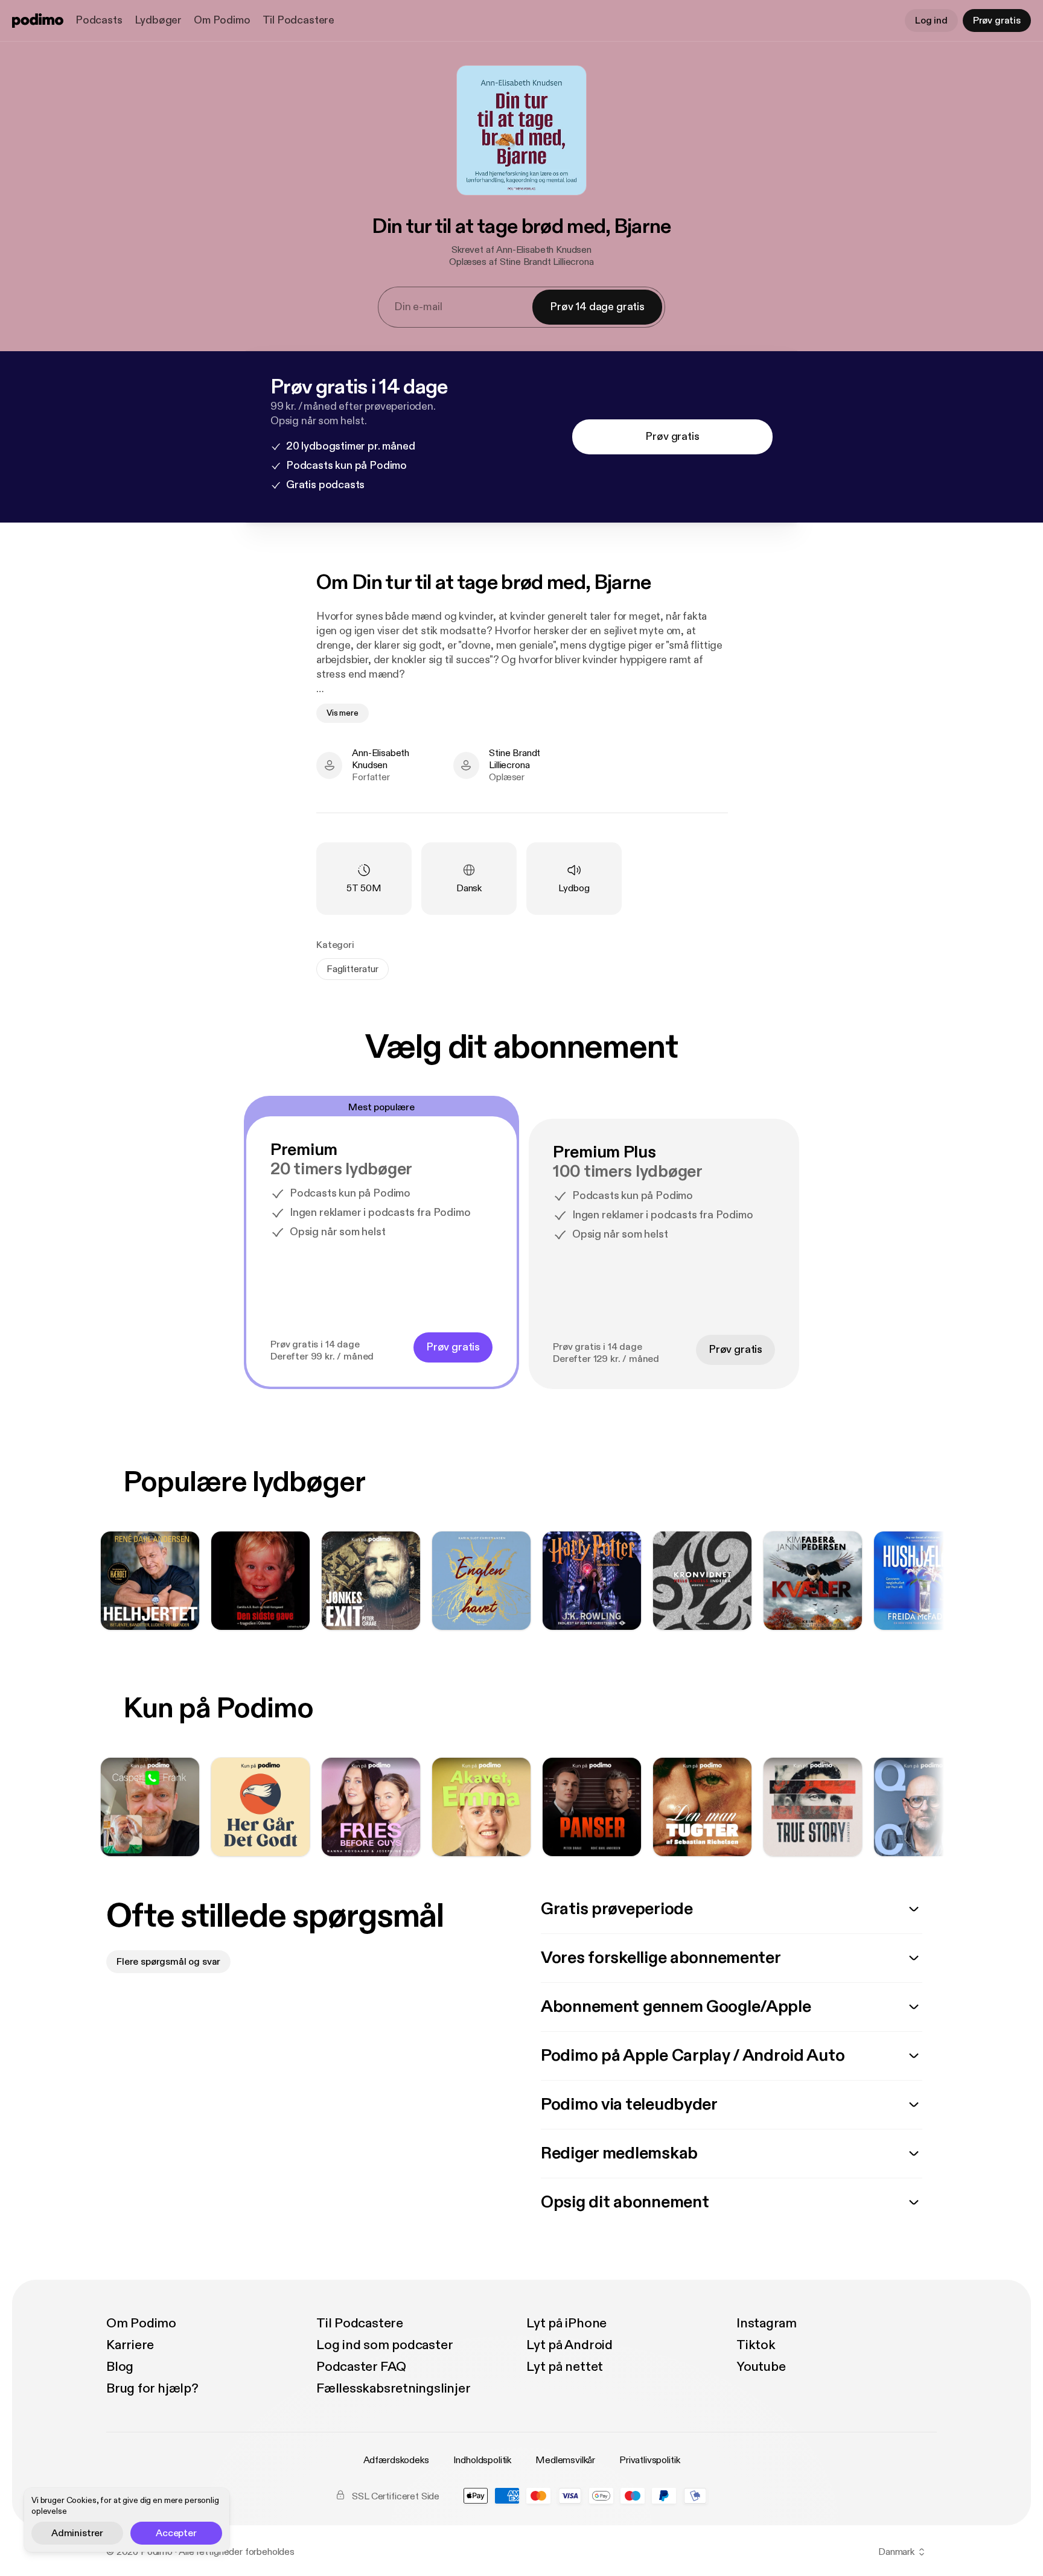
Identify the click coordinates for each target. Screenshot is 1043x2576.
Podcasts (99, 20)
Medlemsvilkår (565, 2460)
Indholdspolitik (483, 2460)
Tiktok (756, 2345)
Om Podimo (222, 20)
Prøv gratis (997, 21)
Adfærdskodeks (396, 2460)
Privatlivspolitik (649, 2460)
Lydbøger (158, 20)
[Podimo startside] (38, 21)
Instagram (767, 2323)
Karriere (130, 2345)
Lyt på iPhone (566, 2323)
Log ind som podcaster (384, 2345)
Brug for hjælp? (152, 2388)
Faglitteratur (352, 969)
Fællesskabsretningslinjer (394, 2388)
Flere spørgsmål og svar (168, 1962)
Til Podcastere (298, 20)
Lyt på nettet (565, 2367)
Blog (120, 2367)
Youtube (761, 2367)
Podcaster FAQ (361, 2367)
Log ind (931, 21)
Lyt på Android (569, 2345)
